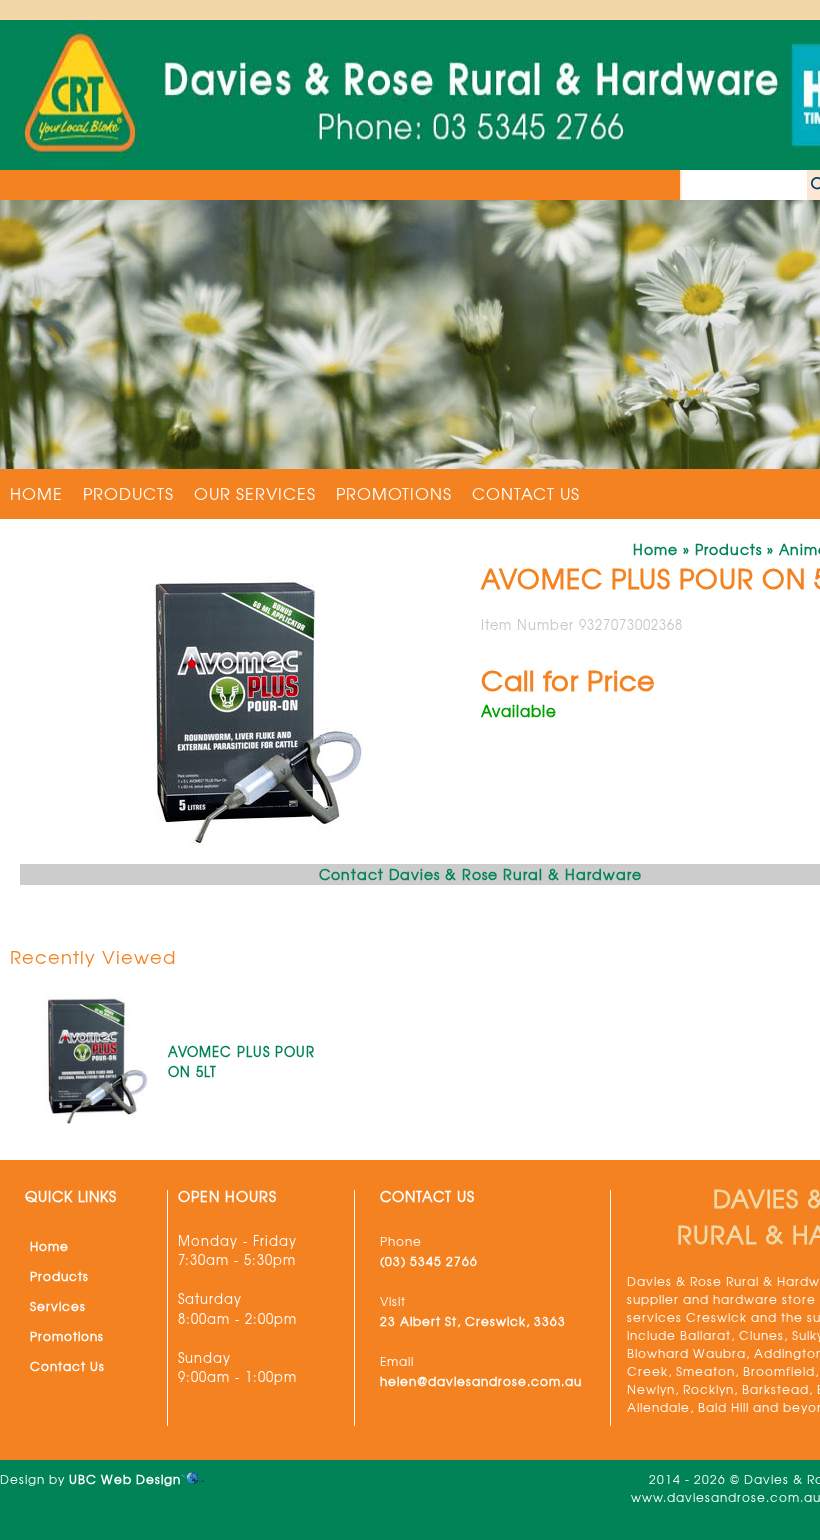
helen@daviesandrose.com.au (481, 1381)
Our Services (255, 493)
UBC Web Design (125, 1479)
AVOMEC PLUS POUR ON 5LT (241, 1061)
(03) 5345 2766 (429, 1261)
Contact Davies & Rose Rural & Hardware (480, 874)
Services (58, 1306)
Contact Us (526, 493)
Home (36, 493)
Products (128, 493)
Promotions (394, 493)
